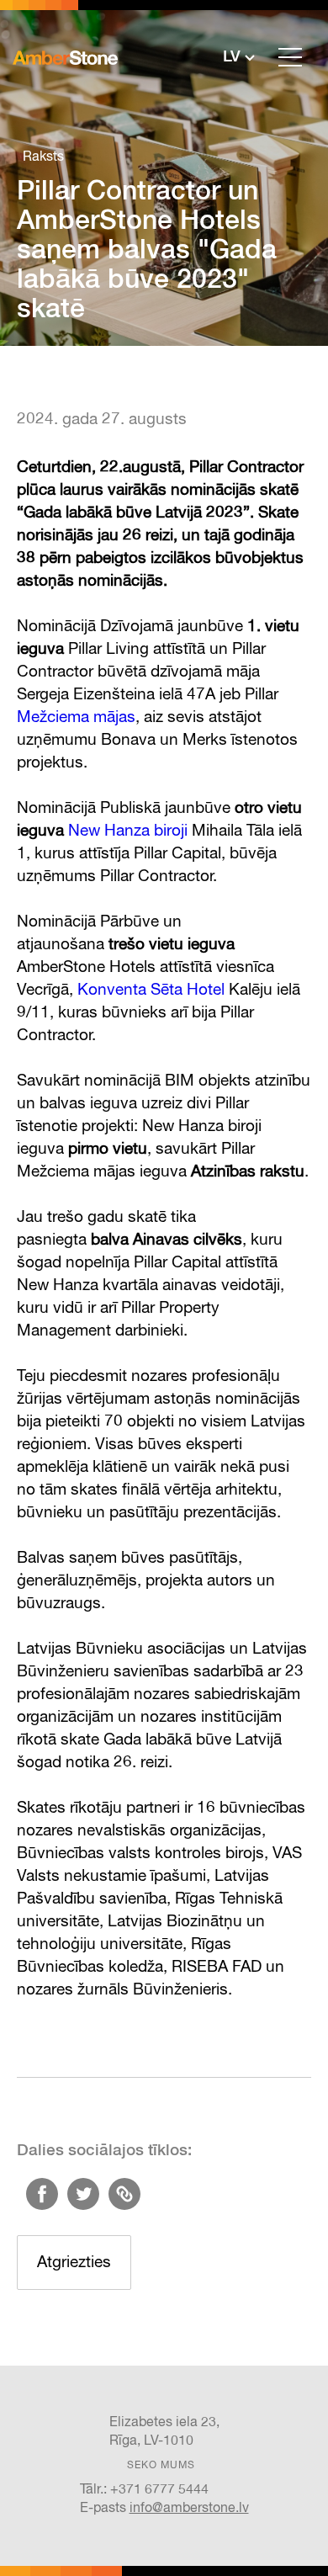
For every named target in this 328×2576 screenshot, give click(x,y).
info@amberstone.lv (189, 2509)
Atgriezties (74, 2263)
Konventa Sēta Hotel (151, 990)
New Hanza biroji (128, 831)
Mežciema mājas (76, 717)
